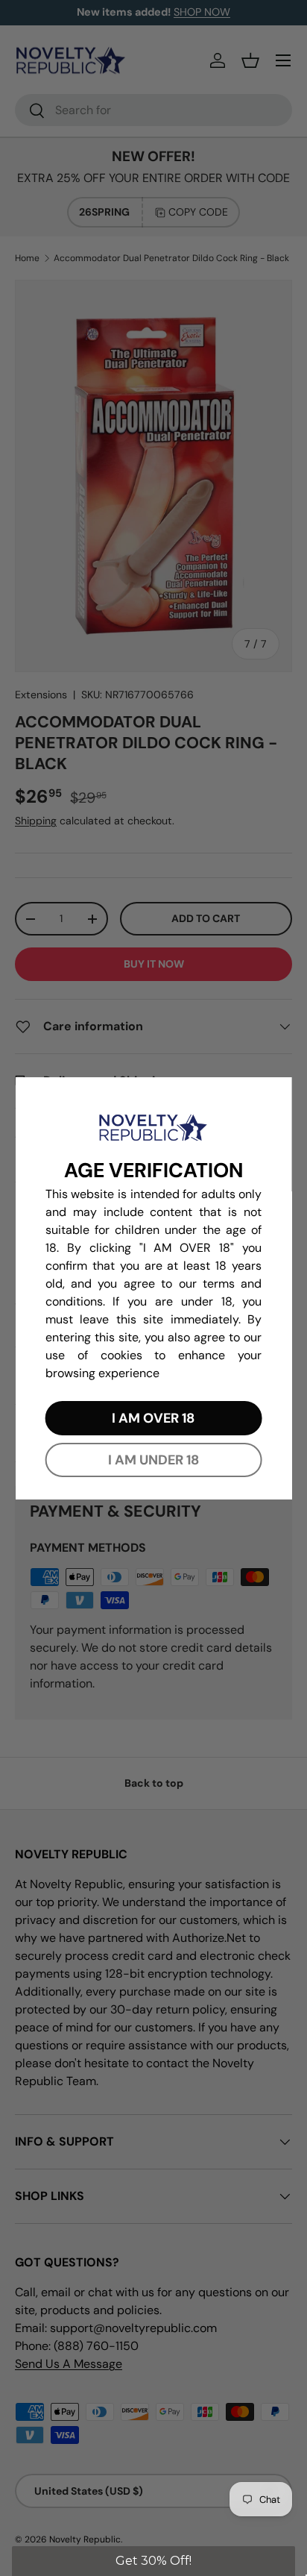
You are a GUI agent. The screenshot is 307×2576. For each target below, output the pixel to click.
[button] (153, 2561)
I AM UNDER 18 (153, 1460)
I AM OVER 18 (153, 1418)
